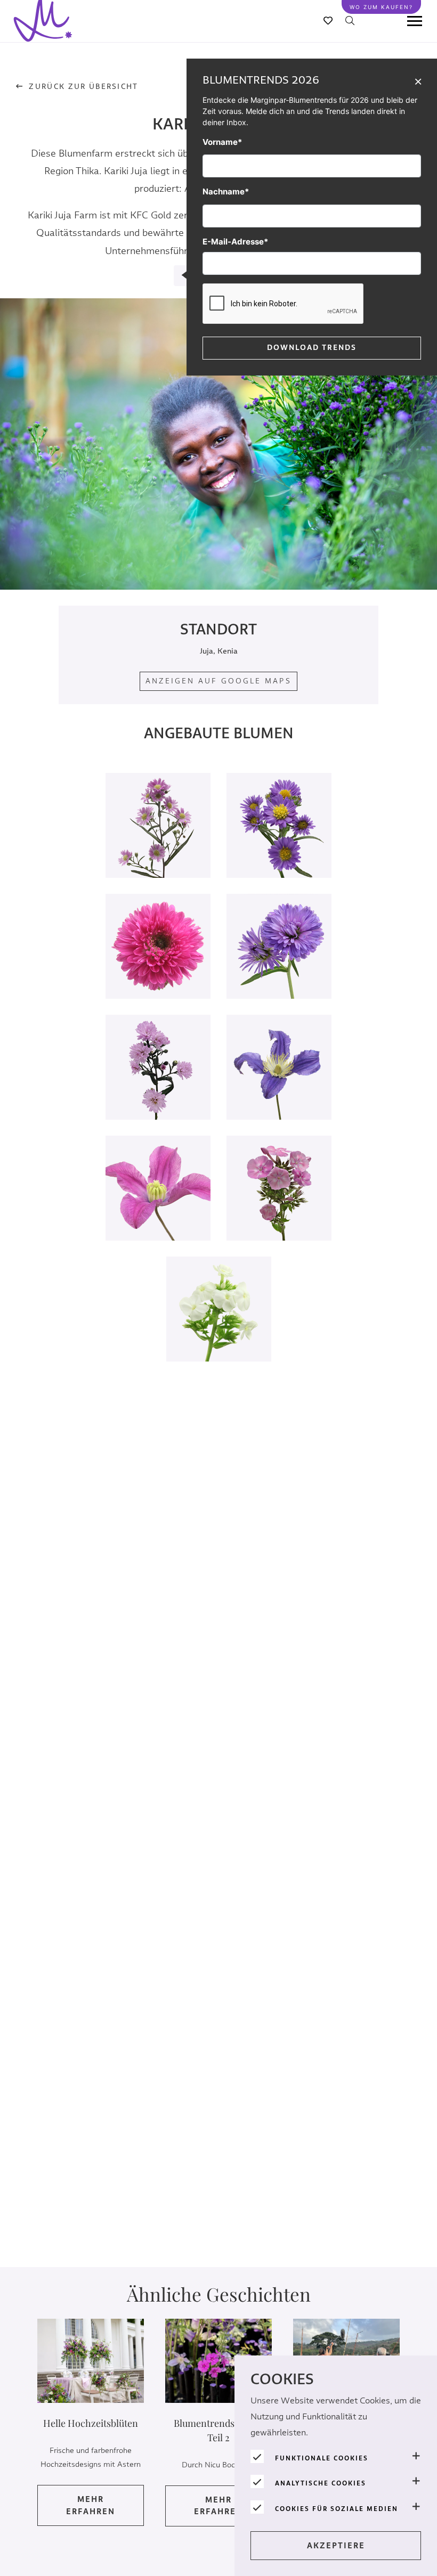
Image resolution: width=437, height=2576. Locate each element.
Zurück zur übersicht (83, 87)
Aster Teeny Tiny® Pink (158, 846)
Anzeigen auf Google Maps (218, 681)
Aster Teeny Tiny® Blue (279, 846)
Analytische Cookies (321, 2483)
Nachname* (226, 191)
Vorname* (222, 142)
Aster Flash (158, 967)
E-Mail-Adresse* (235, 242)
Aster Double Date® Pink (158, 1088)
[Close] (418, 81)
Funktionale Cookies (322, 2458)
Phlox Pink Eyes (279, 1209)
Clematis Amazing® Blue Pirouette (279, 1088)
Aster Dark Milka (279, 967)
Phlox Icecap (218, 1330)
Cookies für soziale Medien (337, 2509)
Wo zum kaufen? (381, 7)
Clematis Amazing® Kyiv (158, 1209)
